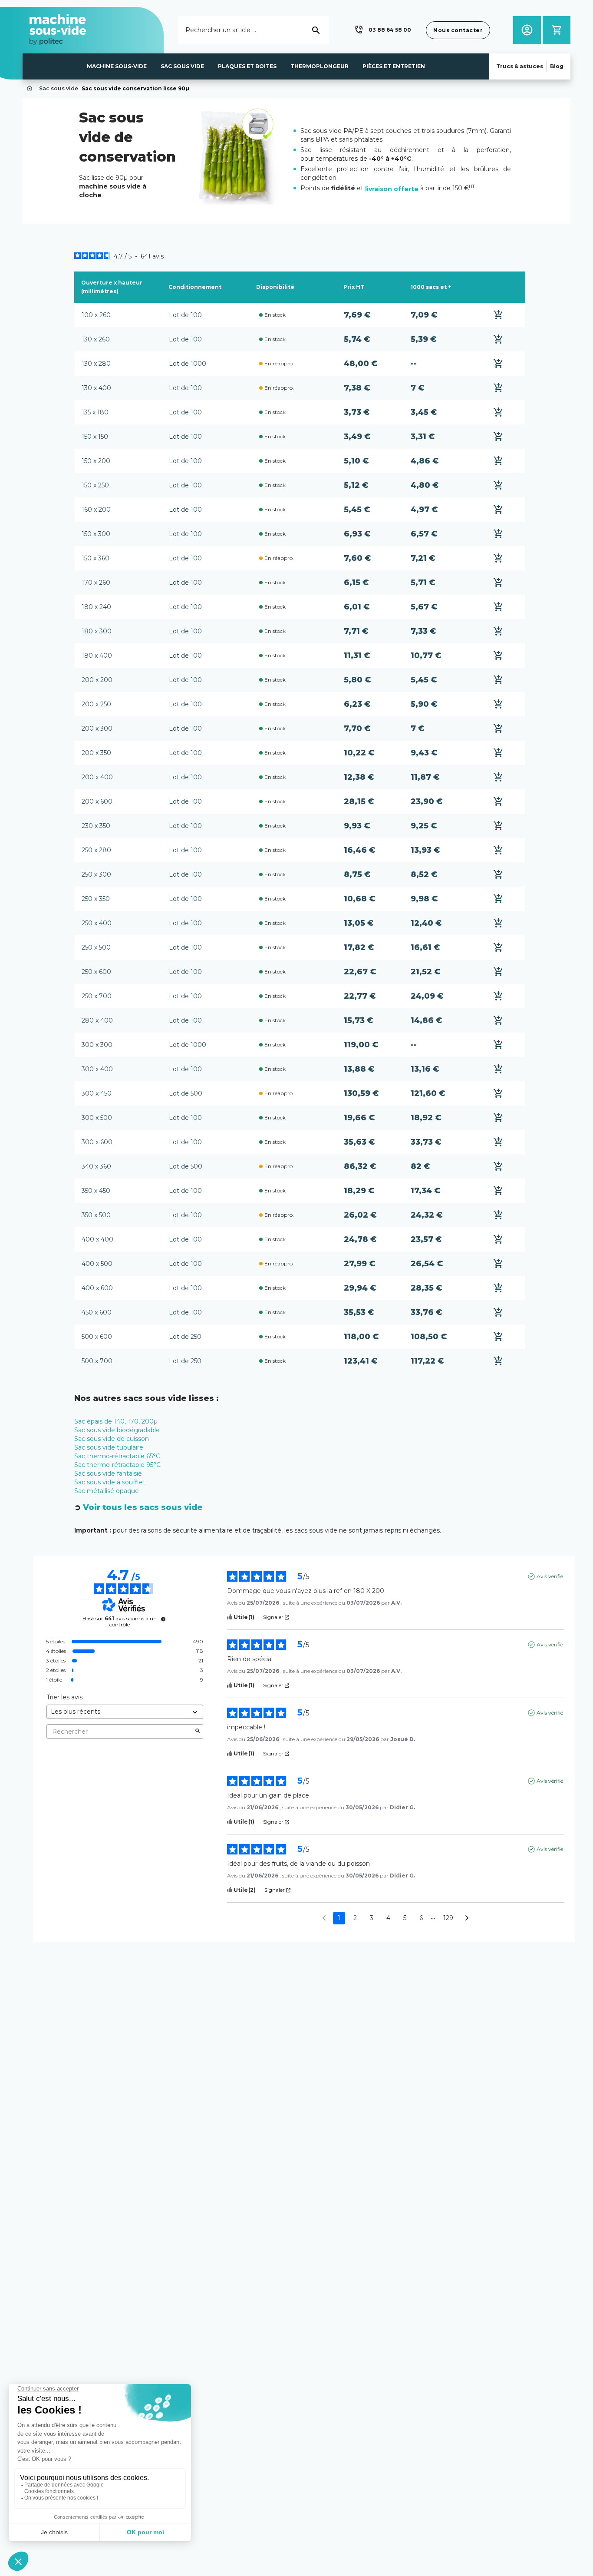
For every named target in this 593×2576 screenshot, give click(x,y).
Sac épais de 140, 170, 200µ (116, 1421)
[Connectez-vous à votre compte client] (527, 30)
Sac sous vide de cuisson (112, 1439)
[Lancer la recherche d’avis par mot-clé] (198, 1732)
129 (448, 1918)
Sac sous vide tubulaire (109, 1447)
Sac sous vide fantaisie (108, 1473)
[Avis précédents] (324, 1917)
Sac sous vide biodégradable (117, 1430)
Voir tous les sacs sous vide (143, 1507)
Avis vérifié (550, 1576)
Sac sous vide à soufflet (110, 1482)
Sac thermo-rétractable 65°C (117, 1456)
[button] (382, 30)
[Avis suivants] (467, 1919)
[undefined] (163, 1619)
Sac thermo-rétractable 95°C (117, 1465)
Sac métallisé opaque (107, 1491)
